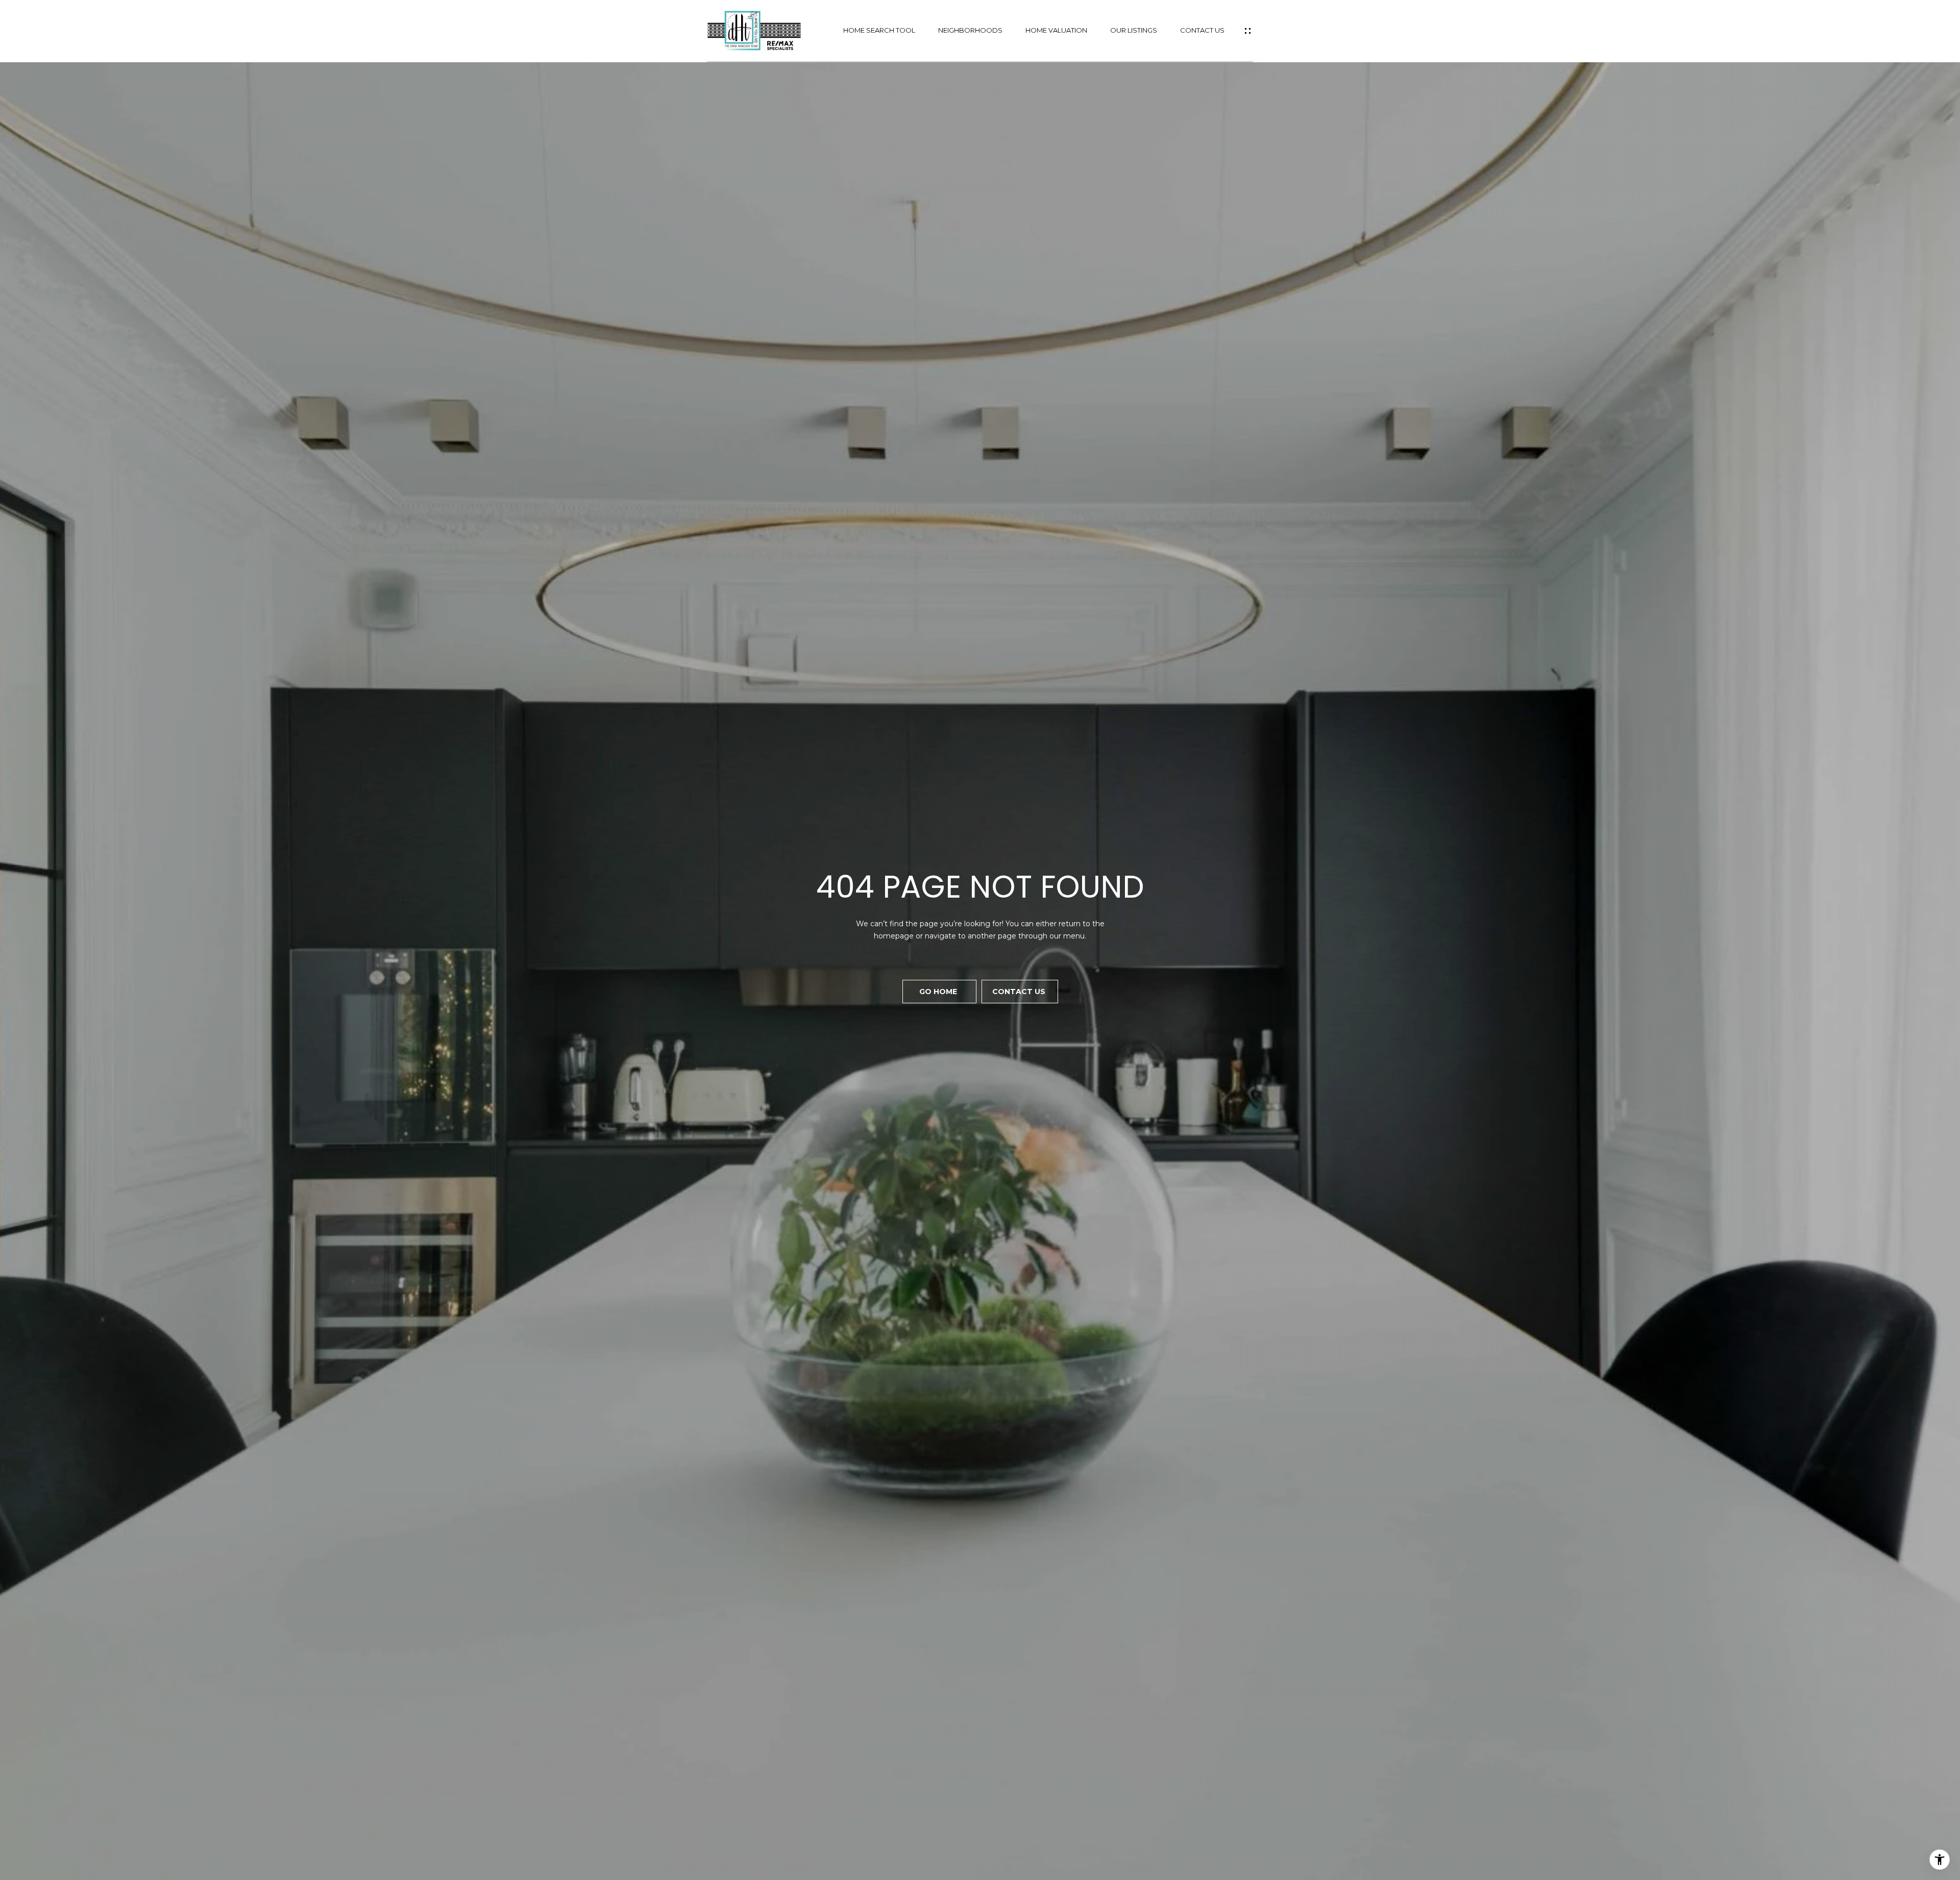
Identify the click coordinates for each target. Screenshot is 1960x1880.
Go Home (939, 992)
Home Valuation (1056, 30)
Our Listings (1134, 30)
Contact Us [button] (1020, 992)
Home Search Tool (879, 30)
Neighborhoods (970, 30)
